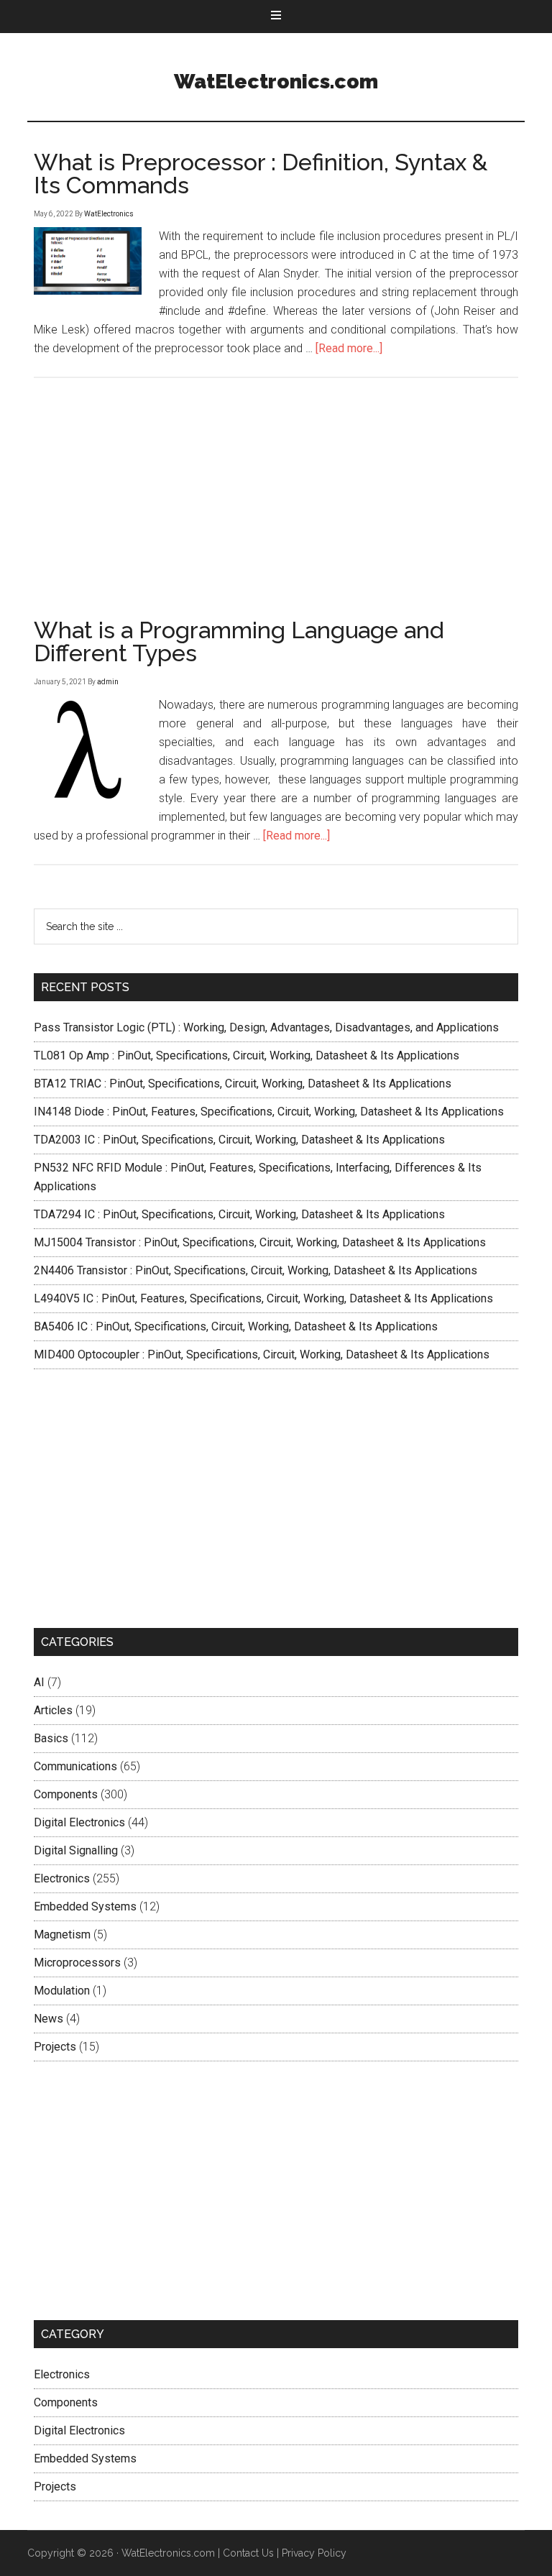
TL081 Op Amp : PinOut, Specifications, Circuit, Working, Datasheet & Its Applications (247, 1055)
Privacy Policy (314, 2553)
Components (66, 1794)
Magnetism (62, 1935)
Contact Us (248, 2553)
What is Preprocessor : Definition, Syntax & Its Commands (261, 174)
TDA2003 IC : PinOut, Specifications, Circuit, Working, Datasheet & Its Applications (239, 1140)
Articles (53, 1710)
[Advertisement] (276, 1499)
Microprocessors (77, 1963)
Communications (75, 1766)
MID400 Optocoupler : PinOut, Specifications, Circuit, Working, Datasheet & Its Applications (262, 1354)
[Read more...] (349, 348)
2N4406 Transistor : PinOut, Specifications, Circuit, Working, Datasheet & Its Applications (256, 1270)
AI (39, 1682)
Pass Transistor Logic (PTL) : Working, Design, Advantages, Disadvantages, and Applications (266, 1027)
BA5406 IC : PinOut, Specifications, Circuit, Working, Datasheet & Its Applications (236, 1326)
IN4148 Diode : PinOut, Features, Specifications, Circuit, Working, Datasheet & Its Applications (269, 1112)
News (49, 2019)
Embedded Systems (85, 1906)
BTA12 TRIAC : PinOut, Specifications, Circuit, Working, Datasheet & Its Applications (243, 1084)
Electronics (62, 1878)
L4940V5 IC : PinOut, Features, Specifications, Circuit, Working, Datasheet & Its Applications (263, 1298)
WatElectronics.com (276, 82)
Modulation (62, 1991)
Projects (55, 2047)
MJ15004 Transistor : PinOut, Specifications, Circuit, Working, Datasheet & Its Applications (260, 1242)
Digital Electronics (79, 1822)
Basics (51, 1738)
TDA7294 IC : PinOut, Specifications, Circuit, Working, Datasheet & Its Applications (239, 1214)
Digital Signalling (76, 1850)
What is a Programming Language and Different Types (239, 641)
